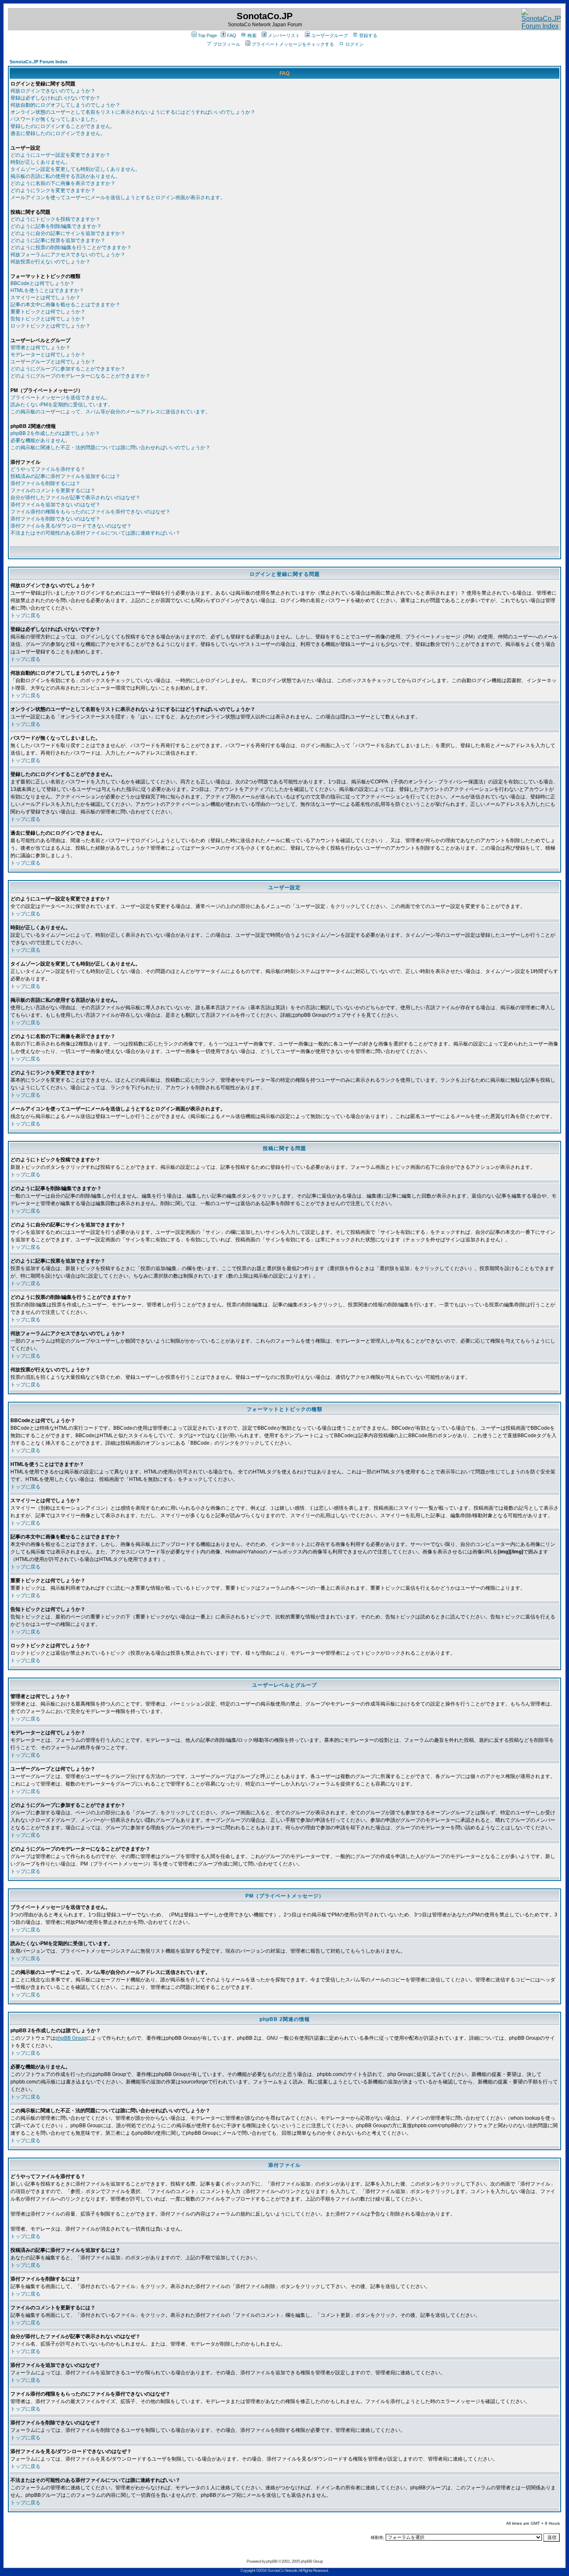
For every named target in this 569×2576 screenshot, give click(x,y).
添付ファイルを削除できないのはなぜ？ (55, 519)
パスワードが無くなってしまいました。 (55, 119)
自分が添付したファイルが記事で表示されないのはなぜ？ (75, 498)
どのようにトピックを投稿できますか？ (55, 219)
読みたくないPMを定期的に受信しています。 (62, 405)
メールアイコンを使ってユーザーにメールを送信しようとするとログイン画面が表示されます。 (118, 198)
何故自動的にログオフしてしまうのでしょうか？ (65, 105)
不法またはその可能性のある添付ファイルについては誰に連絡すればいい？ (95, 533)
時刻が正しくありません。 (40, 162)
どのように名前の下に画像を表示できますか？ (63, 183)
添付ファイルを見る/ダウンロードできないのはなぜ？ (71, 526)
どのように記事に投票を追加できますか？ (58, 240)
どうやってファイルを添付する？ (48, 469)
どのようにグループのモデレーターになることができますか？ (80, 376)
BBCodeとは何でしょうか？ (42, 283)
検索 (252, 35)
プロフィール (227, 44)
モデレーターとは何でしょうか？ (48, 355)
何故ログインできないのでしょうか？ (53, 91)
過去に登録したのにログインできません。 (58, 133)
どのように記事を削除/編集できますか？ (56, 226)
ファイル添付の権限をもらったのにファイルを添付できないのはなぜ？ (90, 512)
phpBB (272, 2561)
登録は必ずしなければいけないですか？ (55, 98)
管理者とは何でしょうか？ (40, 348)
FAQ (232, 35)
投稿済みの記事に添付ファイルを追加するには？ (65, 476)
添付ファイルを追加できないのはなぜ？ (55, 505)
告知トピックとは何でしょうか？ (48, 319)
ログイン (354, 44)
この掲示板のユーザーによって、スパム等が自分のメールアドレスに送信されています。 (110, 412)
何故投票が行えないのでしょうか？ (50, 262)
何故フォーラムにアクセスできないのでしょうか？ (68, 255)
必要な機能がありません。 (40, 440)
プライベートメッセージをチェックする (293, 44)
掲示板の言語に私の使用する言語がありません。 (65, 176)
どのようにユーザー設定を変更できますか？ (60, 155)
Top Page (207, 35)
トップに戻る (25, 615)
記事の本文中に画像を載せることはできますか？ (65, 305)
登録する (368, 35)
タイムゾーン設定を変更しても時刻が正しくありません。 (75, 169)
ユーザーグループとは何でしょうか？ (53, 362)
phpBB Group (71, 2038)
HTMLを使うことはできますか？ (47, 290)
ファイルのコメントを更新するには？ (53, 490)
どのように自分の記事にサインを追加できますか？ (68, 233)
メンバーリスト (284, 35)
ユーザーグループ (329, 35)
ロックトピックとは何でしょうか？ (50, 326)
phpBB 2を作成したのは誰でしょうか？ (55, 433)
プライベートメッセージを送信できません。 (60, 398)
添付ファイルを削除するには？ (45, 483)
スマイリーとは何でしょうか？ (45, 298)
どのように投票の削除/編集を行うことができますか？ (71, 248)
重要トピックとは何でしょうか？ (48, 312)
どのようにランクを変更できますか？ (53, 190)
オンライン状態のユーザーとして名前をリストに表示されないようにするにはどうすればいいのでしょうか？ (133, 112)
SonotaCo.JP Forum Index (39, 62)
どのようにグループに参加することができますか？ (68, 369)
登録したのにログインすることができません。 (63, 126)
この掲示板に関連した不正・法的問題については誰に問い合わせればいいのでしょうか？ (110, 448)
